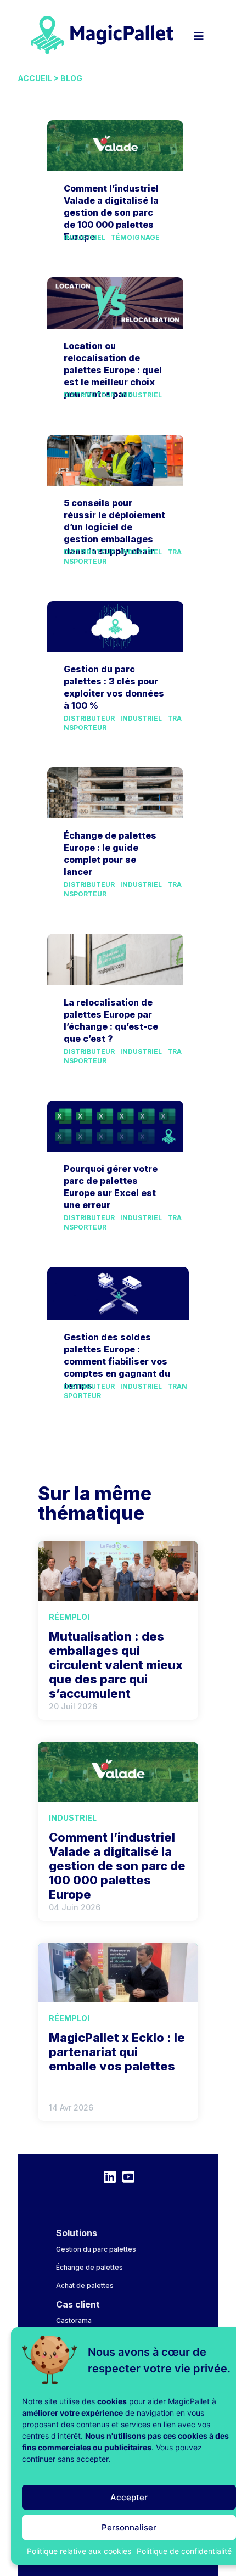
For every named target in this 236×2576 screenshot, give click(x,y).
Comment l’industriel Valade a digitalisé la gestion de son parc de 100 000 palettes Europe (111, 212)
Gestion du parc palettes (96, 2249)
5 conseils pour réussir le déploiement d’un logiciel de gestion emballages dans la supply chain (114, 527)
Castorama (74, 2320)
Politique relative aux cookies (79, 2551)
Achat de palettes (85, 2285)
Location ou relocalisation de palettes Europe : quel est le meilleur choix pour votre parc (113, 370)
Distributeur (89, 395)
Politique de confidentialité (184, 2551)
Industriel (85, 237)
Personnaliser (129, 2527)
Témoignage (135, 237)
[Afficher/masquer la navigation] (199, 30)
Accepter (129, 2497)
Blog (71, 78)
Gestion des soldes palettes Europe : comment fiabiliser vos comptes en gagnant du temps (117, 1361)
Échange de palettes (89, 2267)
